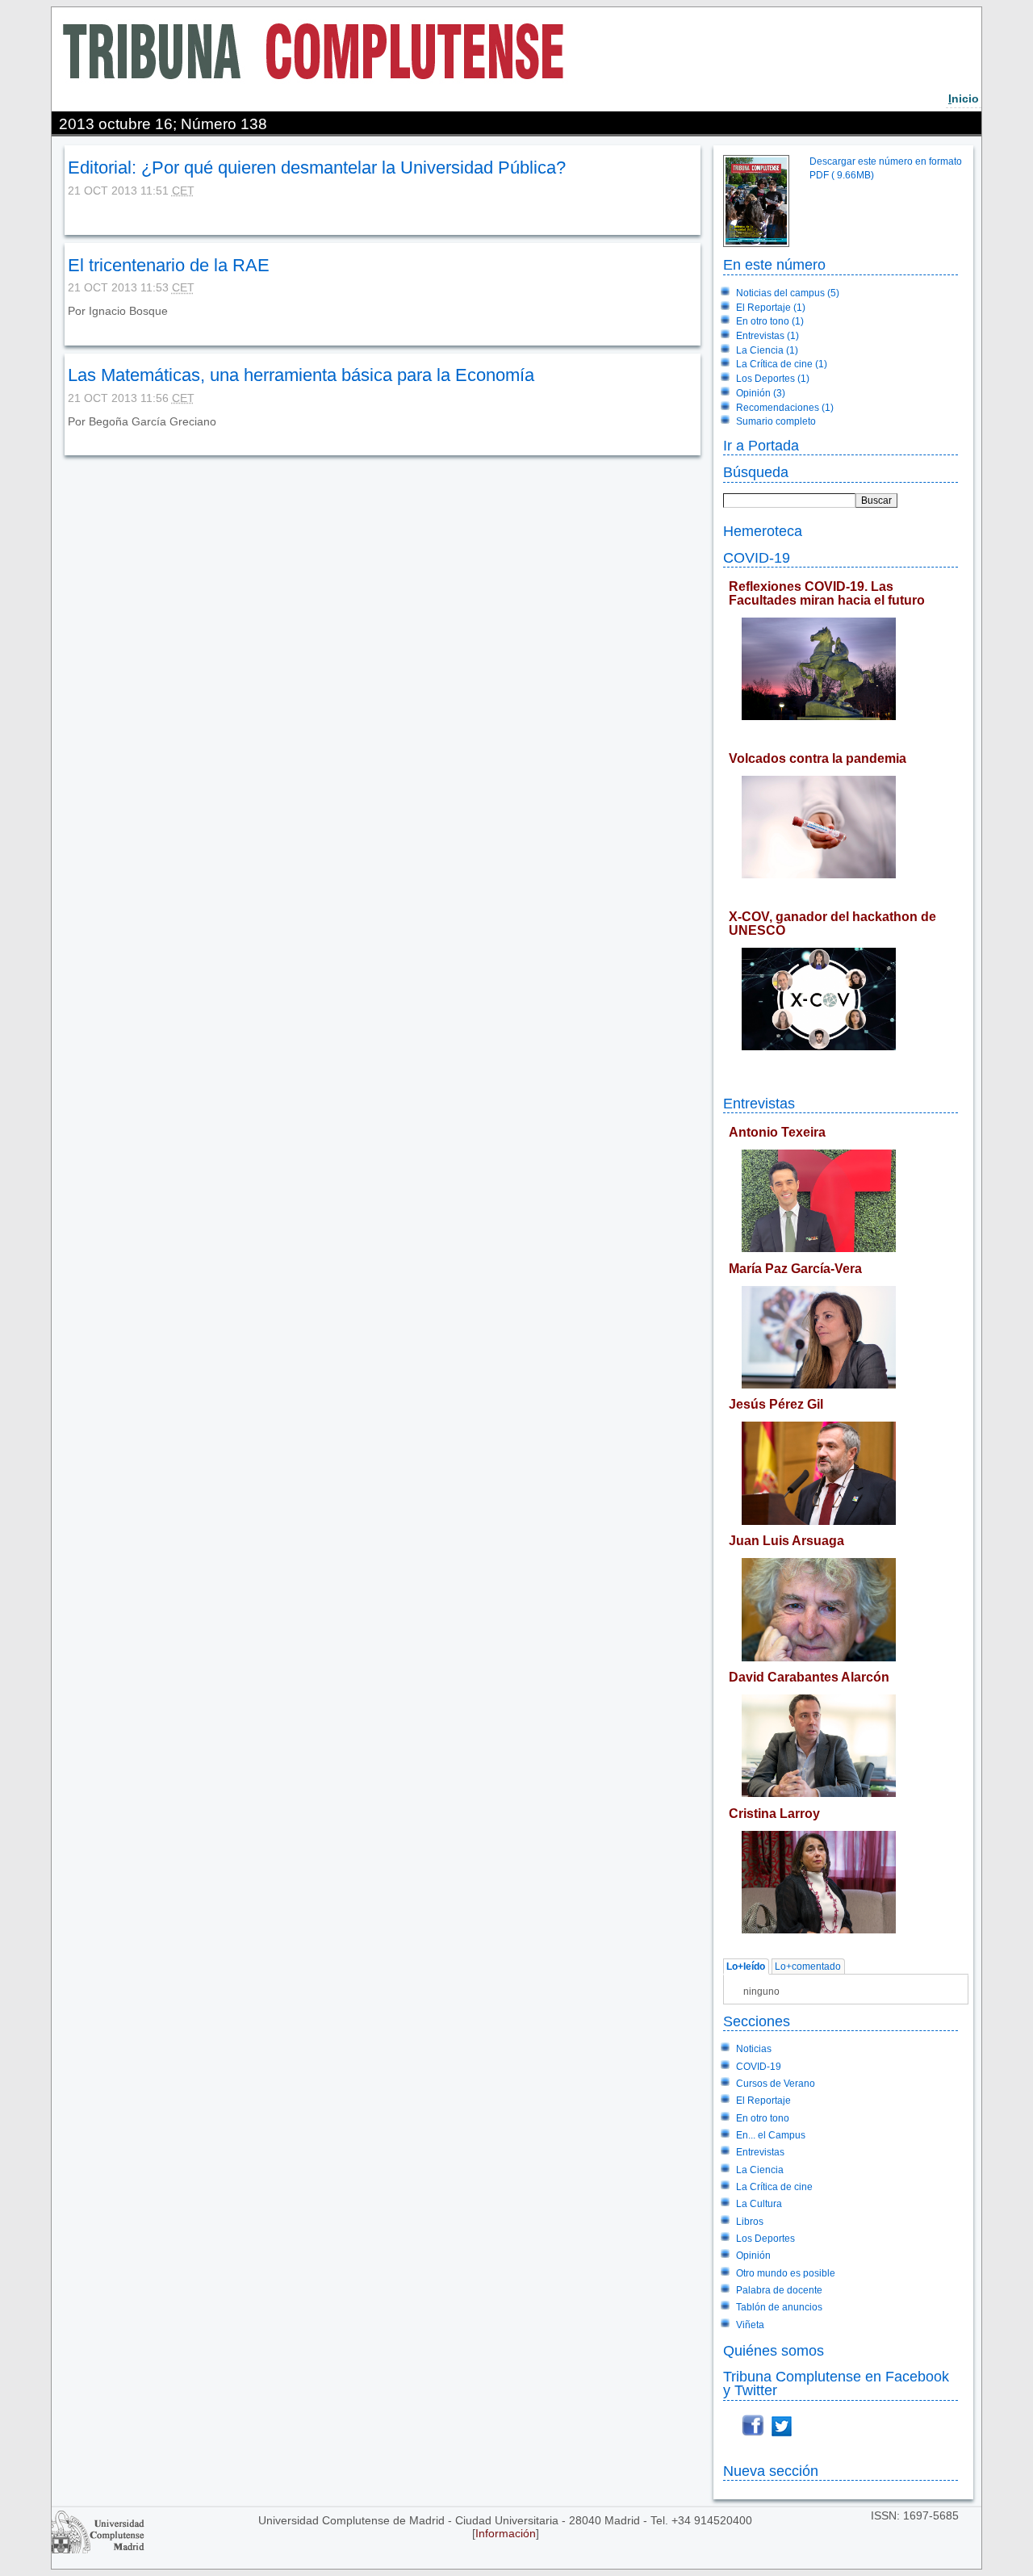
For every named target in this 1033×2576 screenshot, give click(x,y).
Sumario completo (776, 421)
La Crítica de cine (774, 2187)
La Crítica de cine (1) (782, 364)
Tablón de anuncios (779, 2307)
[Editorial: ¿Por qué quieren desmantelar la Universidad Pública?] (69, 214)
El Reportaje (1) (771, 308)
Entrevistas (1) (767, 336)
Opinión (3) (761, 393)
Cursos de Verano (776, 2084)
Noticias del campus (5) (788, 293)
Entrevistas (759, 1103)
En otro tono (763, 2118)
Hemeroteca (763, 531)
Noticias (754, 2049)
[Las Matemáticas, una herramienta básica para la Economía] (69, 434)
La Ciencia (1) (767, 350)
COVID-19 (757, 557)
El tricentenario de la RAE (169, 265)
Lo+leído (746, 1967)
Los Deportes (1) (773, 379)
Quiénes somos (774, 2350)
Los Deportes (765, 2239)
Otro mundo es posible (786, 2273)
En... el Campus (771, 2135)
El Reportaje (763, 2101)
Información (506, 2533)
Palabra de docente (779, 2290)
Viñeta (750, 2325)
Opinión (753, 2256)
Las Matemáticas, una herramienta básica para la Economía (301, 375)
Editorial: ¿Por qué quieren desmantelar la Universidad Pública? (317, 168)
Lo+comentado (808, 1967)
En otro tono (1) (770, 321)
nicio (964, 98)
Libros (750, 2222)
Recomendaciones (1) (785, 408)
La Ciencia (760, 2170)
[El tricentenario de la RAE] (69, 324)
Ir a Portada (761, 445)
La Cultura (759, 2204)
